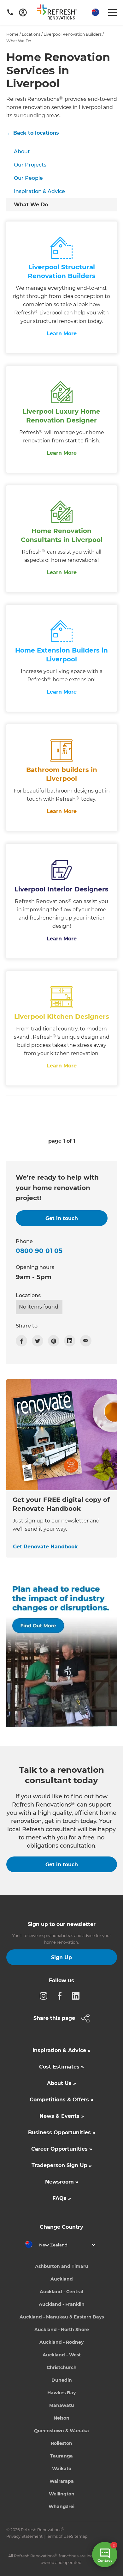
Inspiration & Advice (39, 191)
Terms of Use (58, 2536)
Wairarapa (62, 2481)
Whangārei (61, 2506)
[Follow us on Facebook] (61, 1996)
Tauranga (61, 2456)
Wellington (62, 2494)
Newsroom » (62, 2182)
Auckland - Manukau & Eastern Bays (62, 2317)
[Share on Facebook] (21, 1341)
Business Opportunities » (62, 2132)
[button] (95, 12)
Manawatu (62, 2405)
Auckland (62, 2279)
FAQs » (62, 2198)
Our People (28, 178)
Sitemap (79, 2536)
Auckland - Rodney (61, 2342)
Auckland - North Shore (62, 2330)
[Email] (86, 1341)
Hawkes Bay (61, 2393)
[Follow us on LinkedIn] (78, 1996)
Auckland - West (62, 2355)
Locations (31, 34)
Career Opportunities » (62, 2149)
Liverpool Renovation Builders (73, 34)
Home (12, 34)
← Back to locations (33, 133)
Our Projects (30, 165)
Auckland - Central (61, 2292)
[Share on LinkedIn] (70, 1341)
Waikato (62, 2469)
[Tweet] (38, 1341)
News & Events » (62, 2116)
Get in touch (62, 1865)
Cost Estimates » (61, 2067)
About (22, 152)
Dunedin (62, 2380)
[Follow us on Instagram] (45, 1996)
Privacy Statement (24, 2536)
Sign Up (61, 1957)
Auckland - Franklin (62, 2304)
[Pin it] (54, 1341)
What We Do (31, 205)
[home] (59, 13)
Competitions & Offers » (61, 2100)
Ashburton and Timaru (62, 2266)
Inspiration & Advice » (61, 2050)
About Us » (61, 2083)
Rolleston (61, 2443)
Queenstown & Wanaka (61, 2431)
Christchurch (62, 2367)
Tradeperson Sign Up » (62, 2165)
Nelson (61, 2418)
